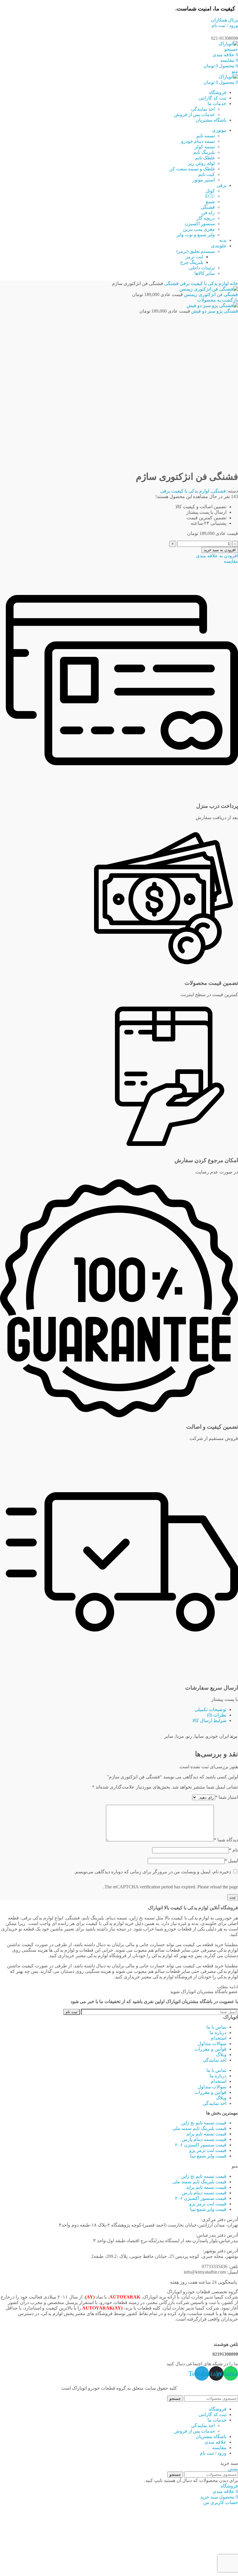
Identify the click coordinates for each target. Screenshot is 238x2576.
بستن (233, 2469)
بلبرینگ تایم (204, 152)
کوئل (210, 191)
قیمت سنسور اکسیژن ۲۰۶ (201, 2145)
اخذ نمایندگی (203, 109)
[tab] (113, 1709)
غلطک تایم (205, 158)
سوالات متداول (212, 2044)
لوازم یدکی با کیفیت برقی (204, 283)
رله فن (208, 213)
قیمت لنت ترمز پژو (208, 2150)
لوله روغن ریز (201, 163)
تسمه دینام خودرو (198, 141)
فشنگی (208, 207)
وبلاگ (221, 2055)
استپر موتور (204, 180)
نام (234, 1850)
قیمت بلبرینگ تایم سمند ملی (199, 2128)
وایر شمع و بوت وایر (196, 235)
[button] (119, 2166)
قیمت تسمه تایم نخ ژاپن (204, 2123)
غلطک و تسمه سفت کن (192, 169)
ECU (210, 196)
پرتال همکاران (225, 20)
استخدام (219, 2038)
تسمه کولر (205, 147)
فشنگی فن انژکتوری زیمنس (210, 294)
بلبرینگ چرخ (192, 262)
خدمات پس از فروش (194, 115)
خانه (233, 283)
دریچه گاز (206, 218)
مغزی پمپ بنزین (199, 229)
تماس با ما (216, 2027)
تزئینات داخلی (202, 268)
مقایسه (219, 2448)
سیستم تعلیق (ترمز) (196, 251)
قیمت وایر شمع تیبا (208, 2156)
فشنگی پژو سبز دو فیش (214, 311)
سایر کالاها (205, 273)
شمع (210, 202)
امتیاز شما (227, 1797)
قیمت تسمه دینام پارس (204, 2139)
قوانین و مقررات (210, 2049)
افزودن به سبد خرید (220, 550)
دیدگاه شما (226, 1840)
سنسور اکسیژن (200, 224)
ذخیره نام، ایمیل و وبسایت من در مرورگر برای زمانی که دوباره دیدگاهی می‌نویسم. (153, 1872)
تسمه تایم (205, 136)
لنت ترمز (194, 257)
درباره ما (218, 2033)
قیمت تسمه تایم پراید (206, 2134)
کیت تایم (207, 174)
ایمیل (231, 1861)
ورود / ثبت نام (213, 2453)
